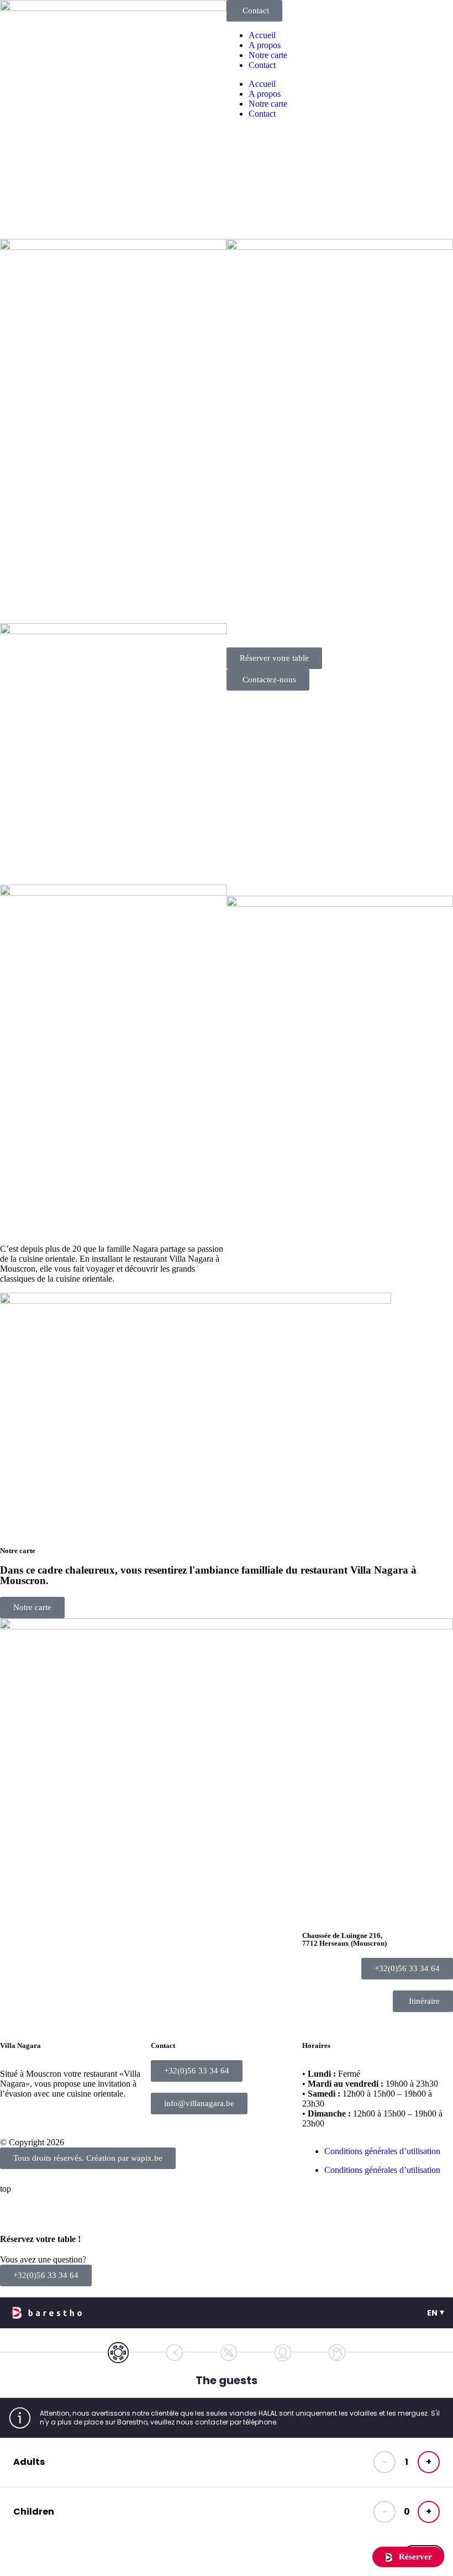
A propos (265, 45)
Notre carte (268, 55)
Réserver (414, 2557)
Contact (262, 65)
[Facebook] (14, 2026)
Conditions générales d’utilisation (382, 2151)
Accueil (262, 35)
